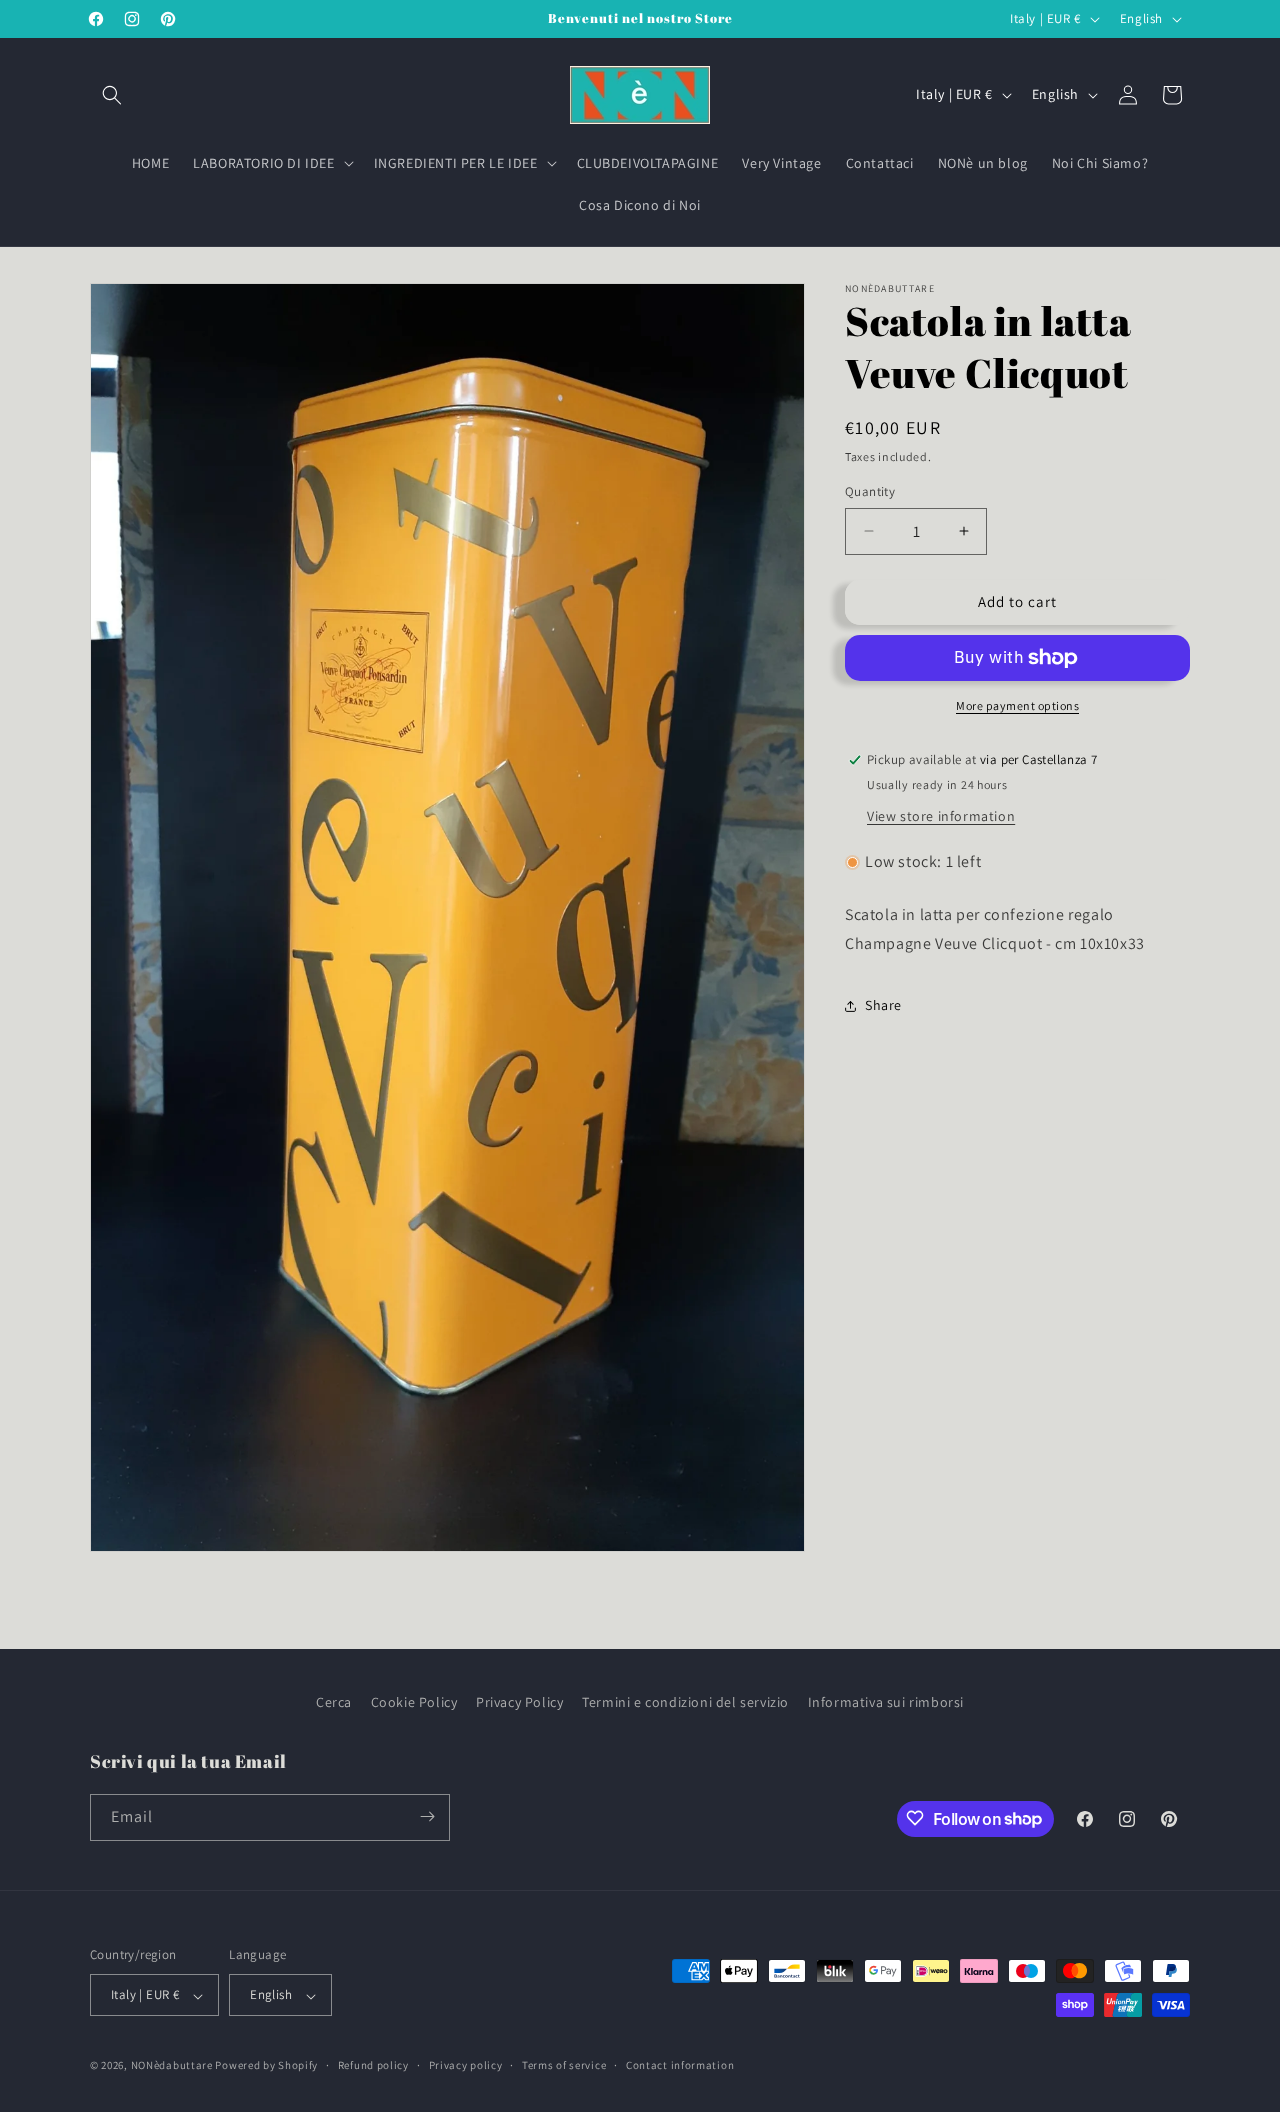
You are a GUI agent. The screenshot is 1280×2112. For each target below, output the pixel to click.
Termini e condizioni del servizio (685, 1702)
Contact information (680, 2065)
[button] (112, 95)
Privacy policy (466, 2065)
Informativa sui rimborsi (886, 1702)
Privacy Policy (519, 1702)
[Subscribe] (427, 1816)
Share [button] (883, 1005)
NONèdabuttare (172, 2066)
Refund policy (373, 2065)
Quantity (870, 491)
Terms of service (564, 2065)
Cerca (334, 1702)
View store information (941, 816)
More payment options (1017, 705)
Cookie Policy (414, 1702)
